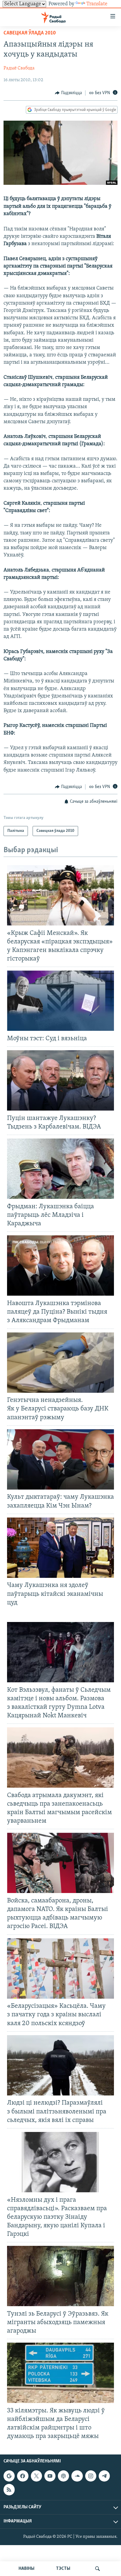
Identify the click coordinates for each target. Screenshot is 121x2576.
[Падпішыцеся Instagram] (91, 2476)
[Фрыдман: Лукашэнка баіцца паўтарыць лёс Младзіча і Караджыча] (60, 1169)
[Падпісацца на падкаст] (63, 2476)
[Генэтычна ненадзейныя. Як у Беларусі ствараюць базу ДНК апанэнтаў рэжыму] (60, 1363)
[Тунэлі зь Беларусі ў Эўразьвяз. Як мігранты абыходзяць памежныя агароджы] (60, 2276)
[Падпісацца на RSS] (9, 2489)
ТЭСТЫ (63, 2569)
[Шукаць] (98, 2569)
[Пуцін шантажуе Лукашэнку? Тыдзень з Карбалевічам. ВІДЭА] (60, 1080)
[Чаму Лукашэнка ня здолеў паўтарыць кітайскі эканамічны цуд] (60, 1548)
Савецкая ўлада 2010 (30, 33)
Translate (97, 4)
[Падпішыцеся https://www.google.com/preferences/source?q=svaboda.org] (9, 2476)
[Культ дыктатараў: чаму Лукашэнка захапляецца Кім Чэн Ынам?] (60, 1459)
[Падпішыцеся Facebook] (23, 2476)
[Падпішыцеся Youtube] (50, 2476)
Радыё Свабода (19, 68)
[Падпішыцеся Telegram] (104, 2476)
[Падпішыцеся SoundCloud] (77, 2476)
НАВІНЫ (26, 2569)
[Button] (68, 93)
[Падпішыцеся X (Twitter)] (36, 2476)
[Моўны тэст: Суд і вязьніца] (60, 1001)
